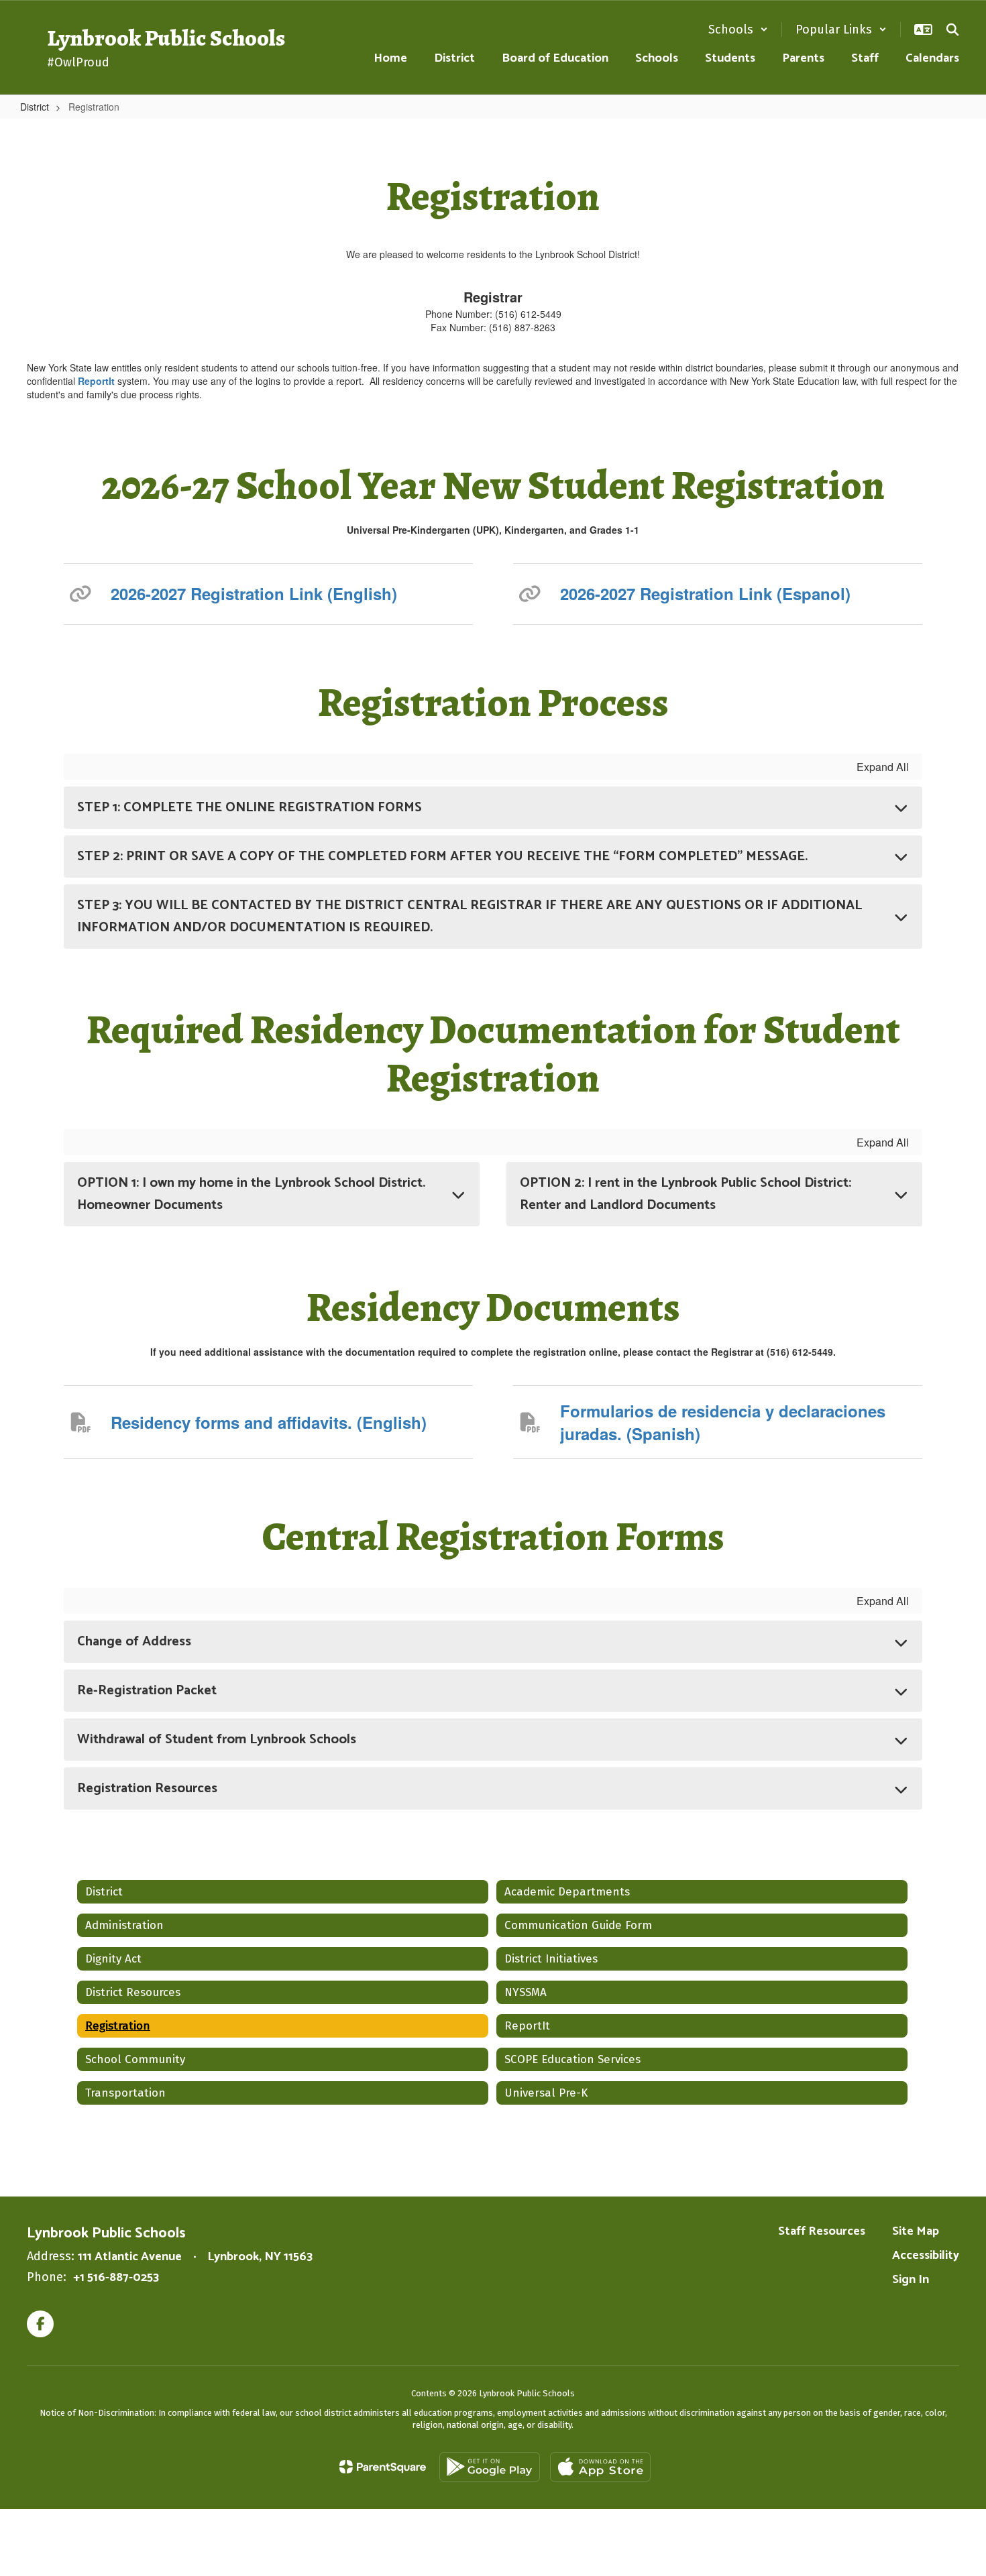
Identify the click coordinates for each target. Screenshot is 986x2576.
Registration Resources (147, 1789)
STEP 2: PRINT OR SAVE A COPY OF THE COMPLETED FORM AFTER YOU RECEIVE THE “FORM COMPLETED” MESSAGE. (442, 857)
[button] (738, 30)
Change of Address (134, 1642)
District (35, 107)
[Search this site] (952, 30)
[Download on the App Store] (600, 2467)
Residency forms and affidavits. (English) (269, 1422)
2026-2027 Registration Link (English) (254, 593)
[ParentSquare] (383, 2467)
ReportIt (98, 381)
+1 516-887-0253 (116, 2278)
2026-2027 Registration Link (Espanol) (705, 593)
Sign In (911, 2280)
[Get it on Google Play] (490, 2467)
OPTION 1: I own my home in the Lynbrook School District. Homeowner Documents (251, 1194)
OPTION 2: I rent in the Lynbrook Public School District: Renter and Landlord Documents (686, 1194)
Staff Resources (822, 2231)
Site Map (916, 2231)
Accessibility (926, 2256)
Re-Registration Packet (147, 1691)
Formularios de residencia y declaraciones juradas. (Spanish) (723, 1422)
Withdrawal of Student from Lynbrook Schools (217, 1740)
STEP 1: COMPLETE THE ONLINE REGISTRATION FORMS (250, 808)
